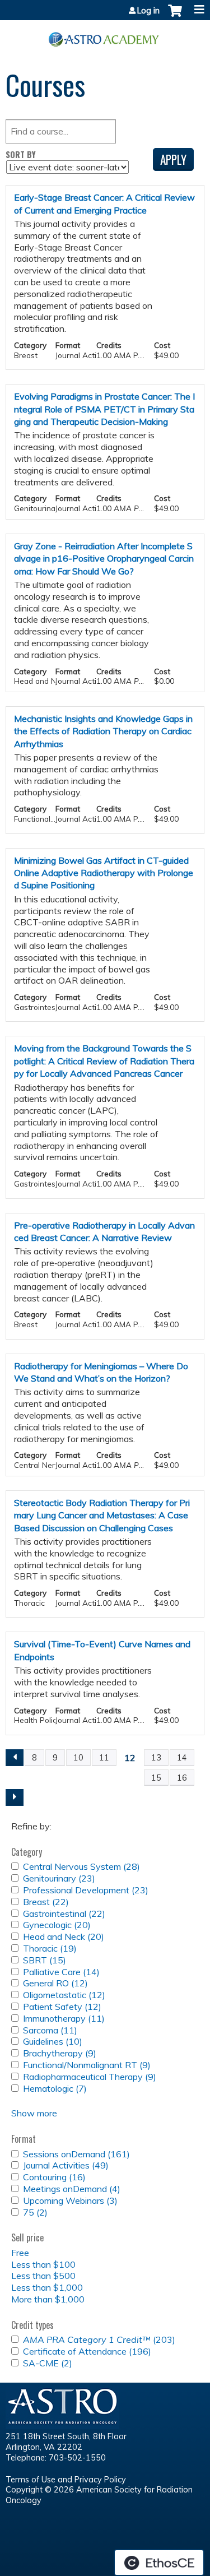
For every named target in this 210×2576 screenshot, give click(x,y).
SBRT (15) (45, 1960)
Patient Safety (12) (62, 2007)
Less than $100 (43, 2264)
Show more (34, 2113)
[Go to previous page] (15, 1758)
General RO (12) (55, 1983)
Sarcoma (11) (50, 2030)
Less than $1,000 (47, 2287)
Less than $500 (43, 2276)
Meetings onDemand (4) (72, 2189)
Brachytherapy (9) (60, 2053)
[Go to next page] (15, 1797)
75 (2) (35, 2212)
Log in (148, 11)
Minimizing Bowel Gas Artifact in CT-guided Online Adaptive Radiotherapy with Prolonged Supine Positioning (104, 873)
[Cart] (175, 16)
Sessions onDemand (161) (76, 2154)
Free (20, 2253)
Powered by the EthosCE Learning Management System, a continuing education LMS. (159, 2563)
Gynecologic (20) (57, 1925)
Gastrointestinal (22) (64, 1914)
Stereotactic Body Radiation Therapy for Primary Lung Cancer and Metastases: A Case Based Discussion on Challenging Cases (102, 1515)
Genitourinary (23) (59, 1878)
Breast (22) (46, 1902)
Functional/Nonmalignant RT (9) (87, 2065)
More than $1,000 (48, 2299)
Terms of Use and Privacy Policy (66, 2480)
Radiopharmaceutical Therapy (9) (90, 2077)
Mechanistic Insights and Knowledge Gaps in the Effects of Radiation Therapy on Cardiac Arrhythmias (103, 731)
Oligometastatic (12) (64, 1995)
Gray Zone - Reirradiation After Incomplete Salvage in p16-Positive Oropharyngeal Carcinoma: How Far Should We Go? (104, 559)
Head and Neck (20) (64, 1936)
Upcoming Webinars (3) (70, 2200)
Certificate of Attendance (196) (87, 2351)
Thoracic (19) (50, 1948)
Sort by (21, 154)
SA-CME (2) (48, 2363)
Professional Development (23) (86, 1890)
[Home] (105, 35)
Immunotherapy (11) (64, 2018)
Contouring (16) (54, 2177)
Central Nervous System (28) (81, 1866)
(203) (99, 2339)
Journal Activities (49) (66, 2165)
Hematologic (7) (55, 2088)
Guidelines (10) (53, 2041)
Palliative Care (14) (61, 1972)
